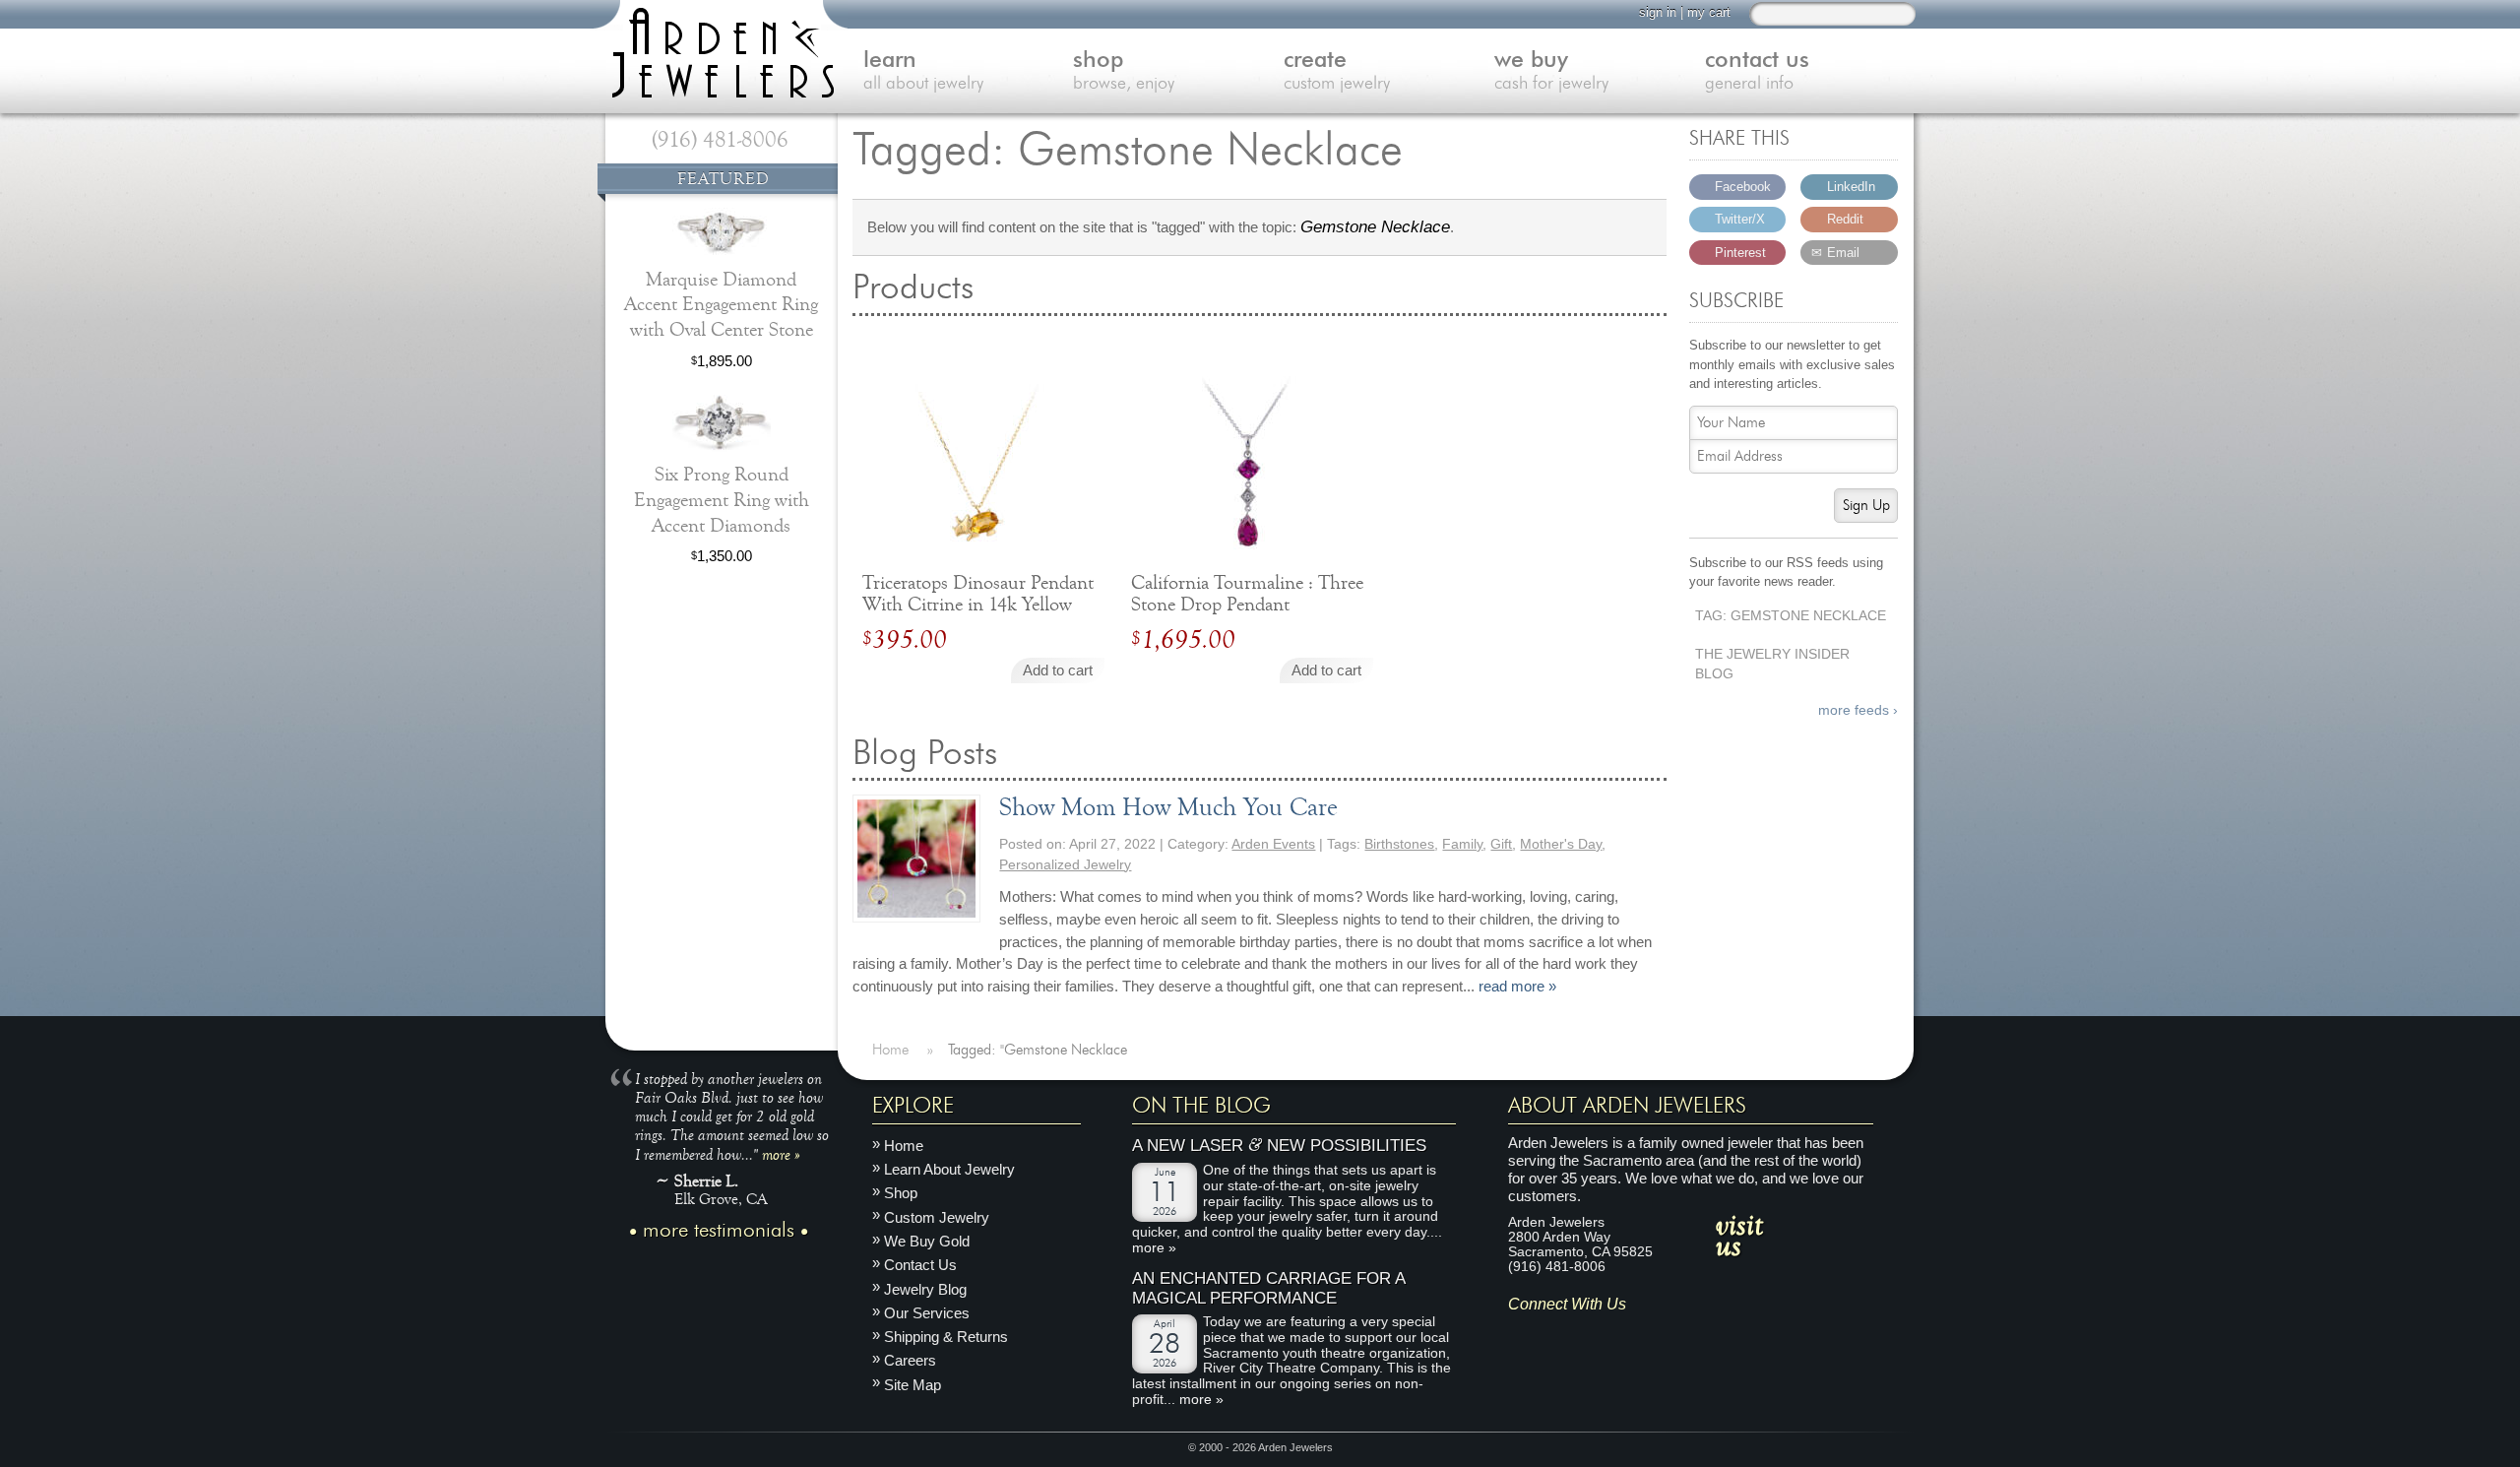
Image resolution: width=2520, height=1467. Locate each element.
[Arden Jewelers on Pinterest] (1580, 1335)
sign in (1658, 12)
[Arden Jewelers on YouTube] (1667, 1335)
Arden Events (1273, 844)
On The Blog (1201, 1106)
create (1337, 71)
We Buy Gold (927, 1241)
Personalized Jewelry (1065, 865)
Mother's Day (1561, 844)
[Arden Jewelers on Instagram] (1522, 1335)
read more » (1517, 986)
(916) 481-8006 (720, 140)
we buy (1551, 71)
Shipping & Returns (946, 1337)
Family (1462, 844)
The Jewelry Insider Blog (1772, 665)
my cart (1709, 12)
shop (1124, 71)
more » (781, 1154)
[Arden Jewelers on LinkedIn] (1638, 1335)
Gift (1501, 844)
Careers (910, 1361)
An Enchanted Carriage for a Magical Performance (1268, 1288)
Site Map (913, 1385)
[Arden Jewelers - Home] (719, 49)
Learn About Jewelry (949, 1169)
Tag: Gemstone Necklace (1791, 616)
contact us (1757, 71)
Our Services (927, 1313)
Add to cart (1058, 670)
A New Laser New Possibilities (1279, 1147)
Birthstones (1399, 844)
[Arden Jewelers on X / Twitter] (1609, 1335)
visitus (1739, 1235)
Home (904, 1146)
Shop (901, 1194)
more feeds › (1858, 710)
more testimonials (719, 1231)
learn (923, 71)
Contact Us (920, 1265)
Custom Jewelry (937, 1217)
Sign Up (1866, 506)
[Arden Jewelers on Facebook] (1551, 1335)
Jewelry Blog (925, 1289)
